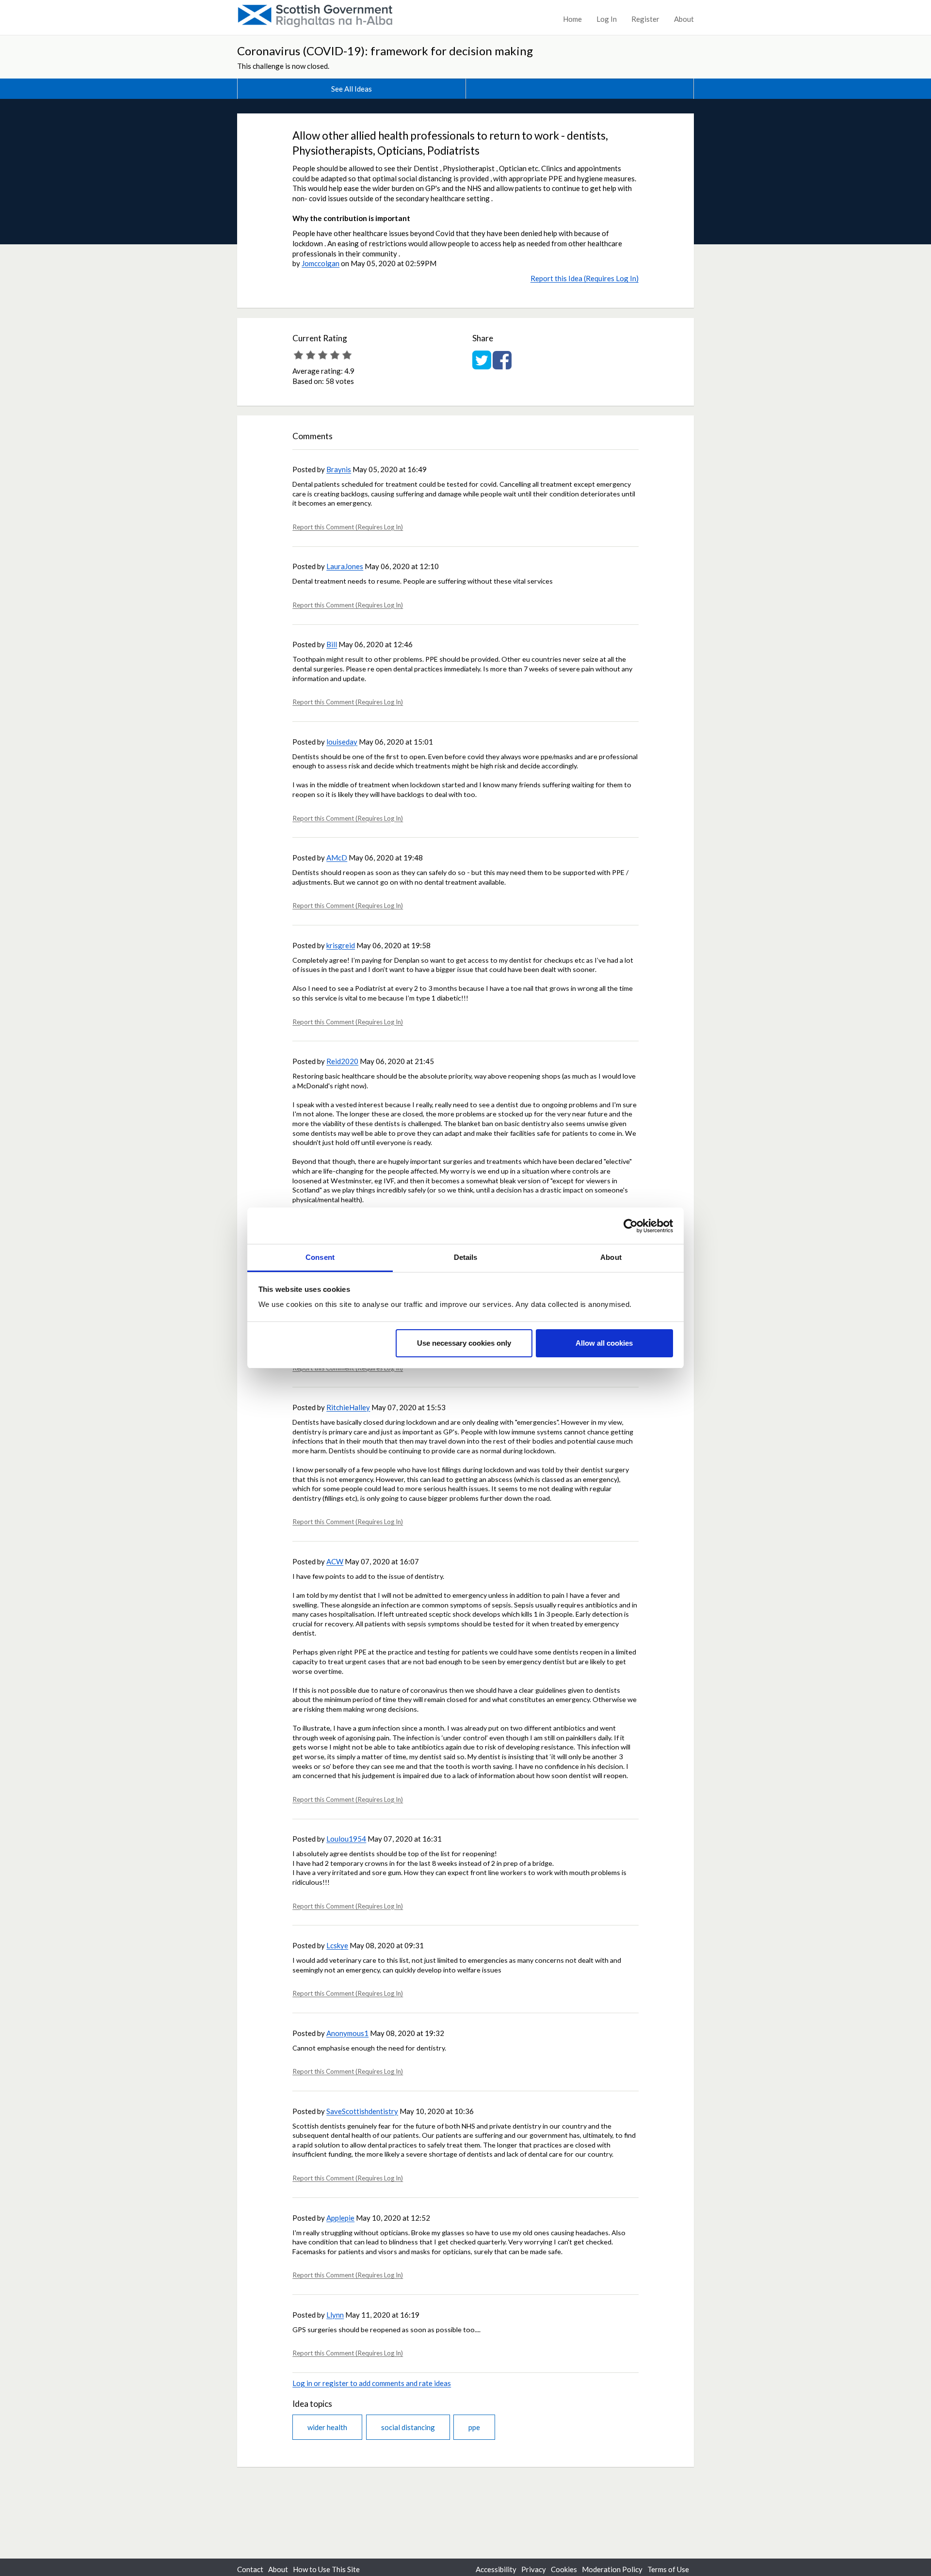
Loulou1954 (346, 1839)
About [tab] (611, 1257)
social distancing (408, 2427)
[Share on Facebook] (502, 365)
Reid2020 (342, 1061)
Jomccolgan (321, 263)
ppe (474, 2427)
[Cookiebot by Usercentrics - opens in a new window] (631, 1226)
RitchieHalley (348, 1407)
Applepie (340, 2218)
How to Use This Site (326, 2569)
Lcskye (337, 1945)
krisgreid (341, 945)
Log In (607, 19)
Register (645, 19)
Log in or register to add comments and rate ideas (372, 2383)
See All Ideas (352, 89)
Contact (250, 2569)
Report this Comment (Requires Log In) (348, 527)
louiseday (342, 742)
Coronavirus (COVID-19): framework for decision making (385, 51)
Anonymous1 (347, 2033)
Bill (332, 644)
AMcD (337, 858)
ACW (335, 1561)
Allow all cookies (604, 1343)
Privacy (534, 2569)
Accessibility (496, 2569)
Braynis (339, 469)
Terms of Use (668, 2569)
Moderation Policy (612, 2569)
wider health (327, 2427)
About (684, 19)
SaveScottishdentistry (362, 2111)
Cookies (564, 2569)
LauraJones (345, 566)
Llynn (335, 2315)
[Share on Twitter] (482, 365)
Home (572, 19)
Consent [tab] (320, 1257)
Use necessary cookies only (464, 1343)
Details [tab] (466, 1257)
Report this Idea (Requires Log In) (585, 278)
